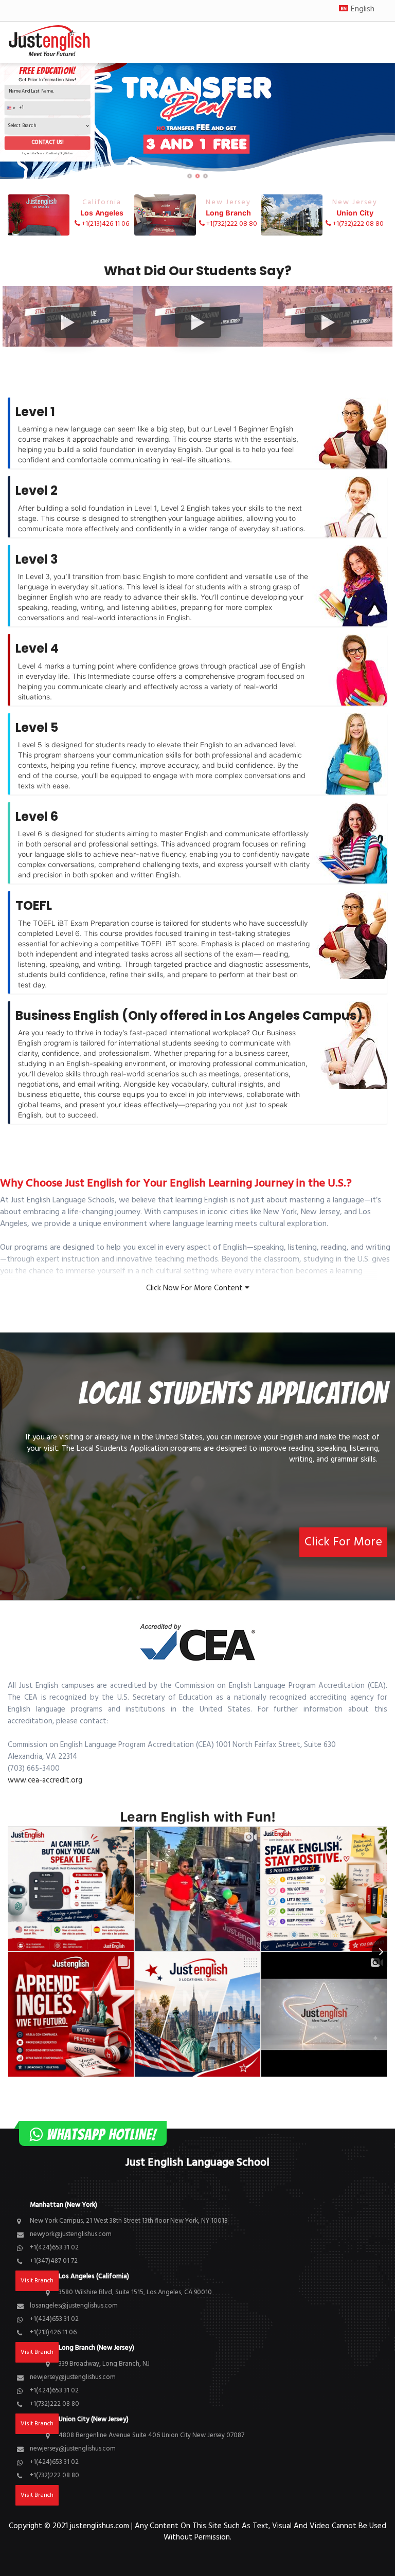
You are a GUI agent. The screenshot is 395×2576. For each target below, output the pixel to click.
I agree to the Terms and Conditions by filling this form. (47, 154)
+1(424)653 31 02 (54, 2248)
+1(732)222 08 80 (231, 213)
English (363, 9)
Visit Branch (37, 2495)
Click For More (343, 1542)
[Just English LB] (53, 43)
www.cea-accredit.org (45, 1780)
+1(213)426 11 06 (105, 213)
